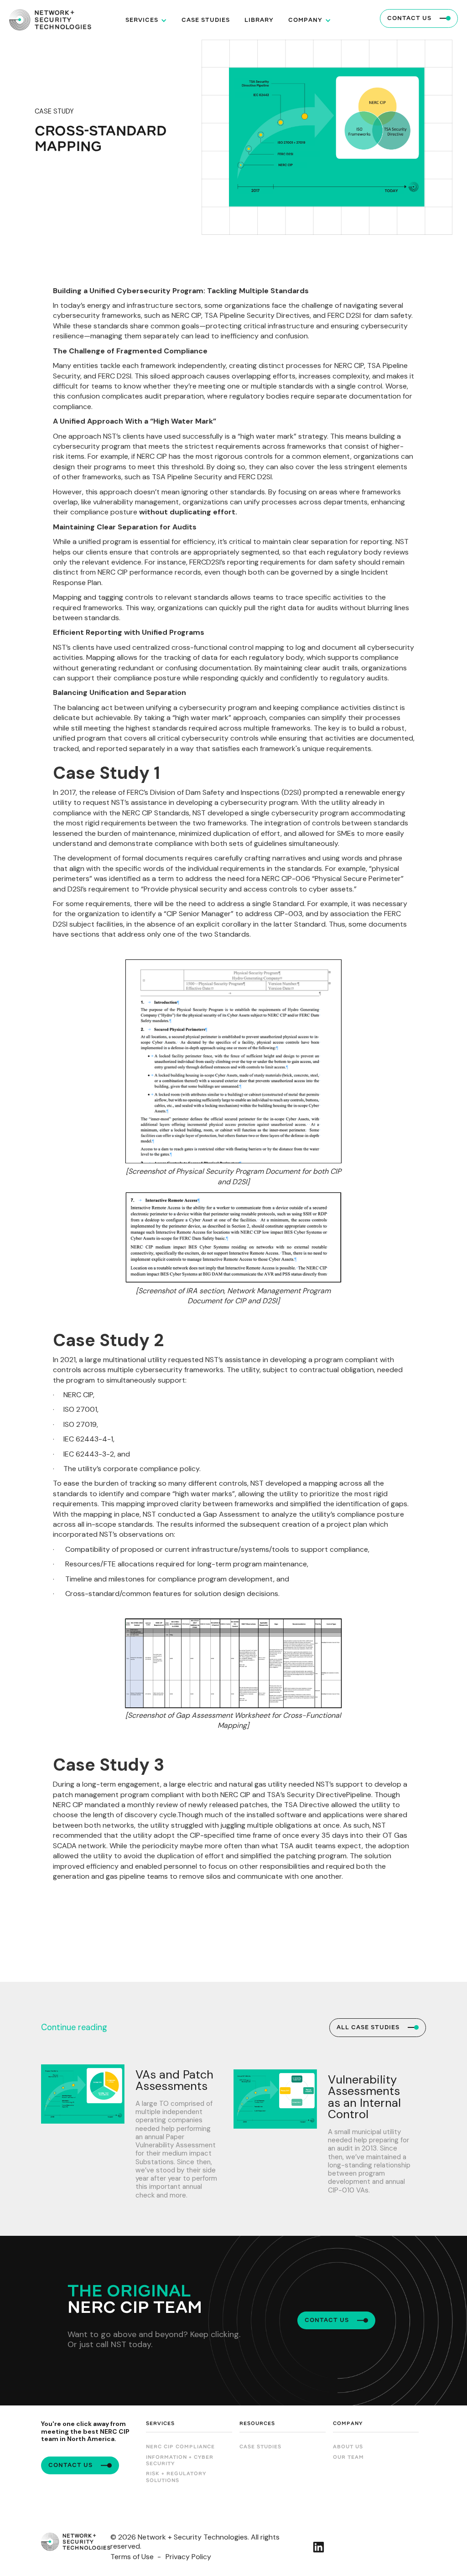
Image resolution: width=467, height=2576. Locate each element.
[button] (146, 20)
